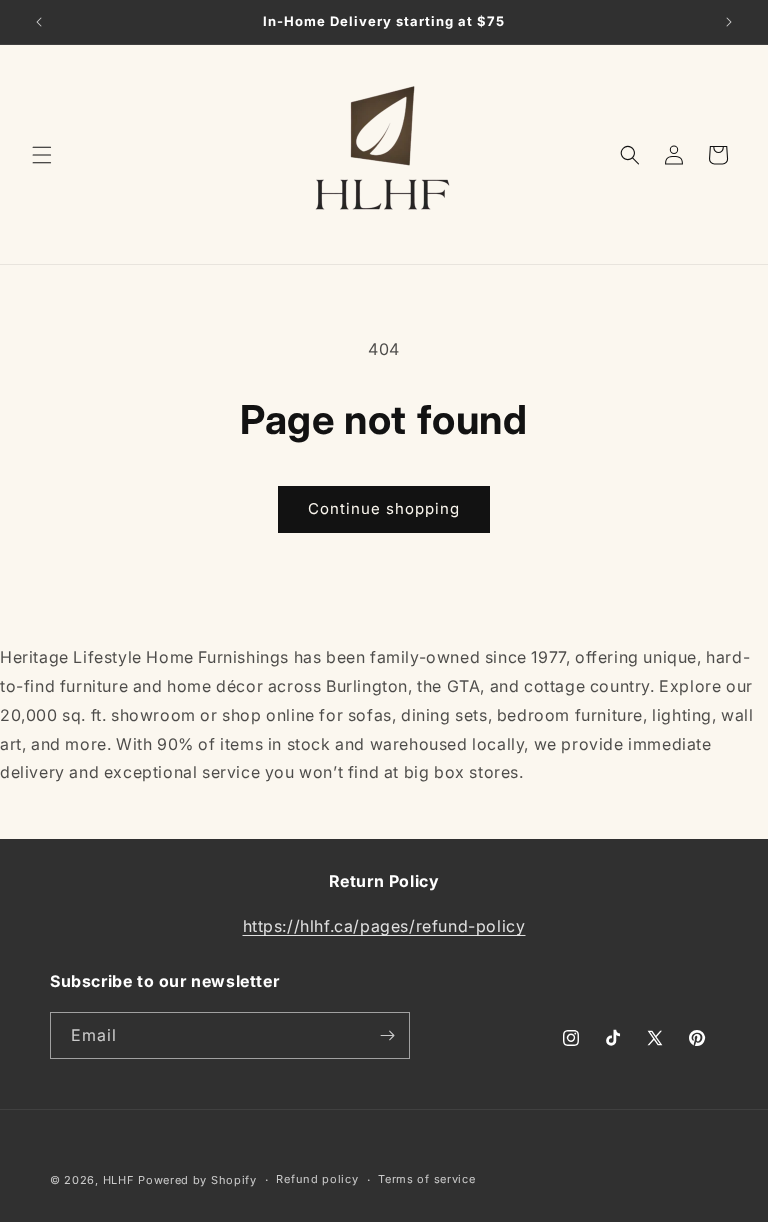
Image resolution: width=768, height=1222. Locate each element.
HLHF (119, 1180)
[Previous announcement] (39, 22)
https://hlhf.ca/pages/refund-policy (384, 926)
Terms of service (426, 1179)
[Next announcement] (729, 22)
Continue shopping (384, 508)
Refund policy (317, 1179)
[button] (42, 155)
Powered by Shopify (197, 1180)
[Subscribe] (387, 1035)
